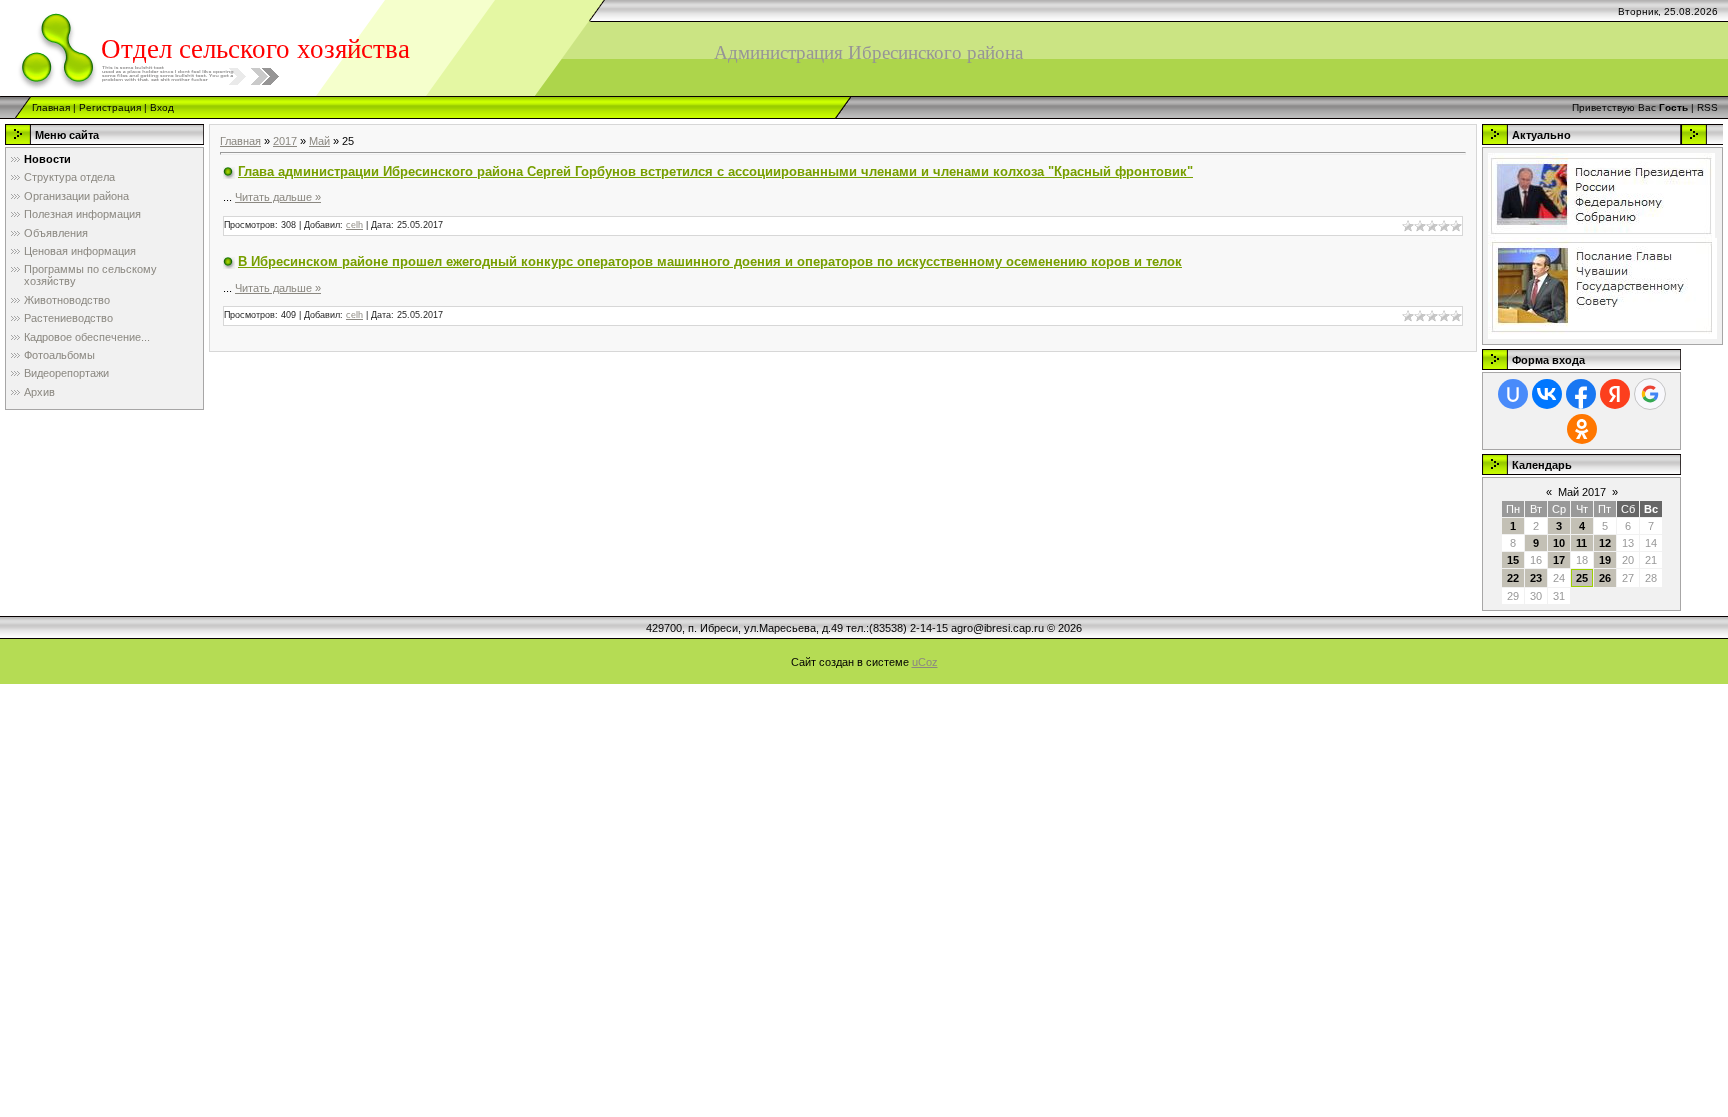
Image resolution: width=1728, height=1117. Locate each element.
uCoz (925, 662)
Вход (162, 107)
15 (1513, 560)
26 (1605, 578)
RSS (1707, 107)
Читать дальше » (278, 197)
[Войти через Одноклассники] (1582, 429)
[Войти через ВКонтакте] (1547, 394)
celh (354, 225)
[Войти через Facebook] (1581, 394)
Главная (51, 107)
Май (319, 141)
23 (1536, 578)
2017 (285, 141)
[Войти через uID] (1513, 394)
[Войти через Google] (1650, 394)
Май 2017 (1582, 492)
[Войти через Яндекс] (1615, 394)
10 (1559, 543)
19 (1605, 560)
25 (1582, 578)
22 (1513, 578)
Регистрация (110, 107)
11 (1581, 543)
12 (1605, 543)
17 (1559, 560)
